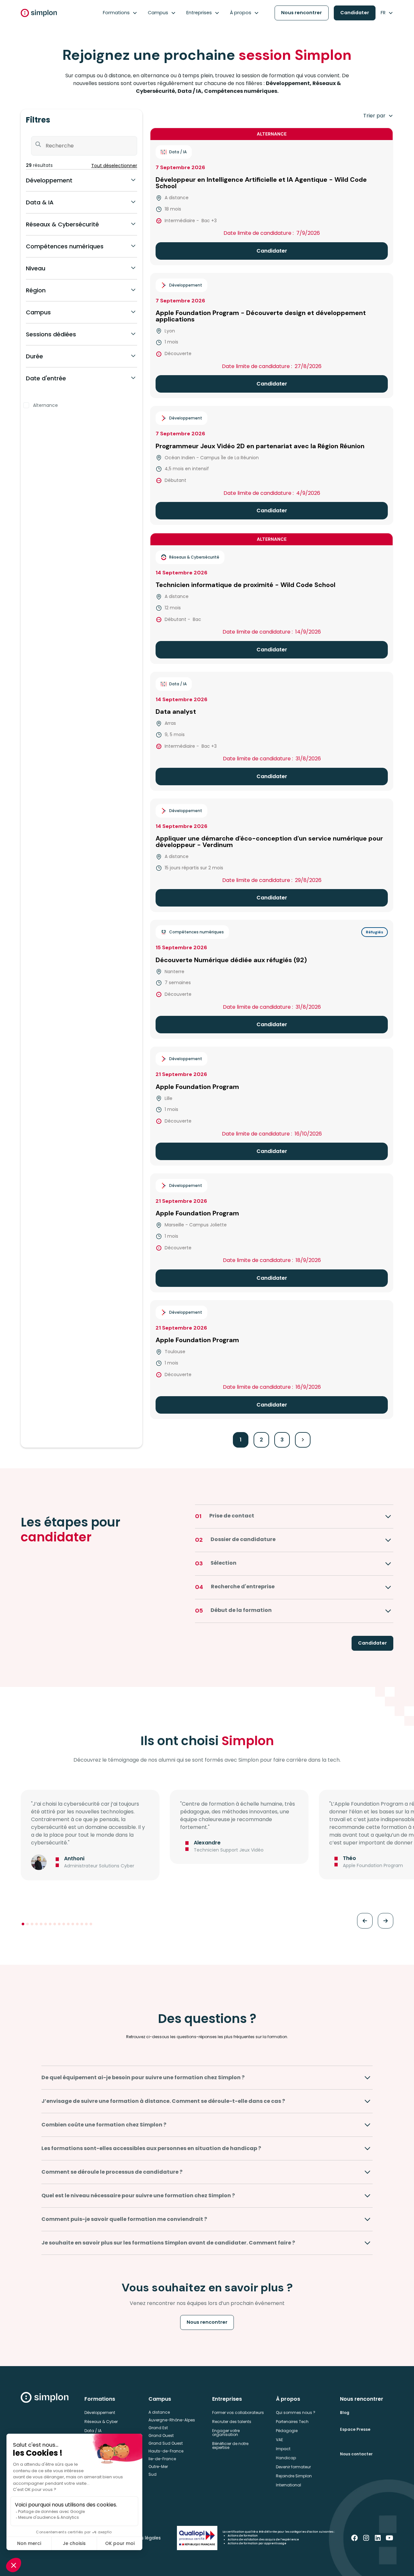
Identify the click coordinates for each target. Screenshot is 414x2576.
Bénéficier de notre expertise (230, 2446)
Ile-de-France (162, 2459)
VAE (279, 2440)
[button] (120, 13)
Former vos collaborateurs (238, 2413)
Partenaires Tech (292, 2422)
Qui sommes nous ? (296, 2413)
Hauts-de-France (166, 2451)
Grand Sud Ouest (166, 2443)
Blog (345, 2413)
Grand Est (158, 2428)
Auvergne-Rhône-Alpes (172, 2420)
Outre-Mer (158, 2467)
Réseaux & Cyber (101, 2422)
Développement (100, 2413)
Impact (283, 2449)
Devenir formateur (293, 2467)
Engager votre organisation (226, 2433)
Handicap (286, 2458)
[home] (39, 13)
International (289, 2485)
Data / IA (93, 2431)
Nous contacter (356, 2454)
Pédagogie (287, 2431)
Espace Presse (355, 2429)
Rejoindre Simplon (294, 2476)
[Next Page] (303, 1440)
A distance (159, 2412)
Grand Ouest (161, 2435)
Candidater (355, 13)
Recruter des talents (232, 2422)
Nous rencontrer (301, 13)
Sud (153, 2474)
